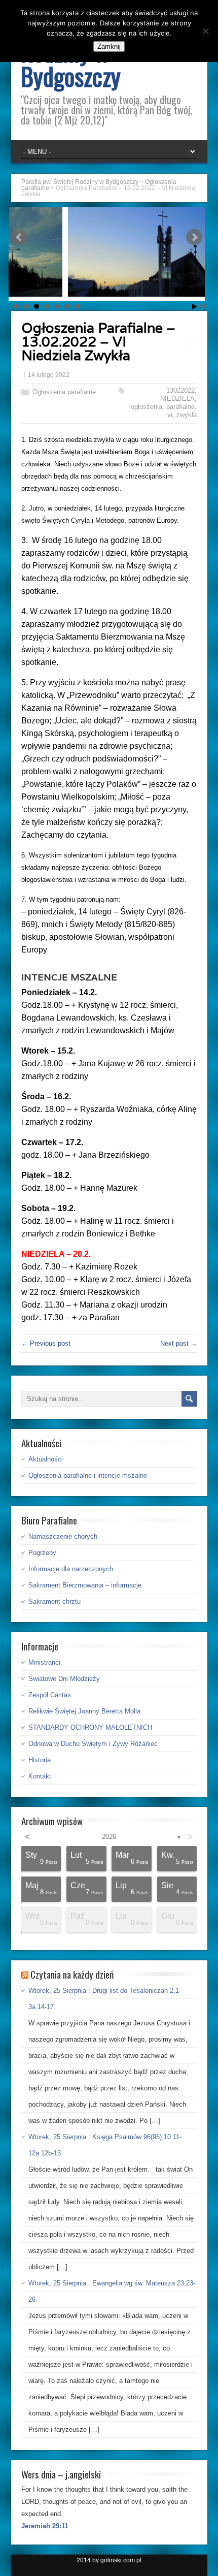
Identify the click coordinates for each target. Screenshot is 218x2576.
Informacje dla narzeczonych (71, 1569)
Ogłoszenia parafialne (64, 392)
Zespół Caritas (50, 1695)
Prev (19, 237)
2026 (109, 1837)
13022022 (180, 390)
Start (195, 307)
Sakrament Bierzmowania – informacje (85, 1585)
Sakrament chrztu (55, 1601)
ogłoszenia (147, 407)
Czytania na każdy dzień (72, 1974)
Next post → (179, 1343)
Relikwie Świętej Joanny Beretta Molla (84, 1711)
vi (170, 415)
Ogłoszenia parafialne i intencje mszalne (88, 1475)
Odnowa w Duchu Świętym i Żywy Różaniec (93, 1744)
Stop (203, 307)
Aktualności (46, 1459)
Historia (40, 1760)
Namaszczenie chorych (63, 1536)
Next (194, 237)
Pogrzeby (42, 1553)
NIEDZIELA (177, 399)
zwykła (187, 415)
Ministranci (44, 1662)
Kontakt (40, 1776)
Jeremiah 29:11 (45, 2526)
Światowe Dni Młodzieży (64, 1679)
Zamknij (109, 46)
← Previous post (46, 1343)
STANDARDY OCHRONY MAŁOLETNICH (90, 1727)
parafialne (180, 407)
